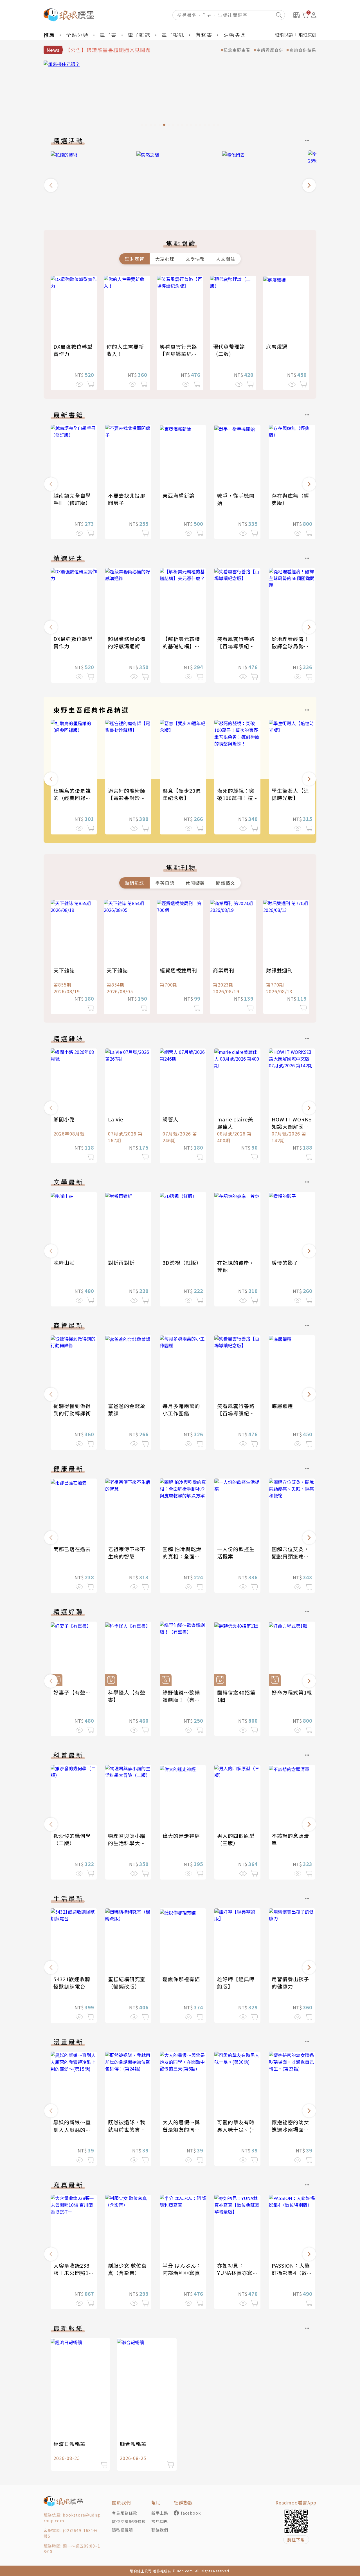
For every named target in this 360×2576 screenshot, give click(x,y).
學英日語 (165, 883)
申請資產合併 (270, 50)
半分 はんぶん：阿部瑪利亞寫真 (182, 2269)
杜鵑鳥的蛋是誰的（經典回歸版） (75, 794)
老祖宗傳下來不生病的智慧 (127, 1553)
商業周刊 (224, 970)
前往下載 (296, 2540)
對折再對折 (121, 1263)
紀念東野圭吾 (237, 50)
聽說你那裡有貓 (181, 1979)
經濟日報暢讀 (69, 2444)
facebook (191, 2513)
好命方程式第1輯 (292, 1692)
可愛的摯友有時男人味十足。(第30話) (237, 2129)
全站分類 (77, 35)
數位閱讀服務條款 (129, 2521)
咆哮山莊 (64, 1263)
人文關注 (226, 259)
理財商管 (134, 259)
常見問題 (160, 2521)
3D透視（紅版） (182, 1263)
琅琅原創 (307, 35)
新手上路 (160, 2513)
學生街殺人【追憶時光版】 (290, 794)
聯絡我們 (160, 2530)
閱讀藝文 (226, 883)
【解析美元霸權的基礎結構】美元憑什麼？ (181, 646)
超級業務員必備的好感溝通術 (127, 642)
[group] (180, 95)
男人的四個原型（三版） (236, 1839)
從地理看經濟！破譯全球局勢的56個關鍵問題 (290, 646)
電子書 (108, 35)
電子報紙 (173, 35)
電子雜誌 (139, 35)
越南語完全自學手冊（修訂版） (72, 499)
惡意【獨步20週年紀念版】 (182, 794)
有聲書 (204, 35)
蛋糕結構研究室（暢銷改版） (127, 1983)
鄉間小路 (64, 1119)
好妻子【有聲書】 (75, 1692)
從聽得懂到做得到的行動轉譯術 (72, 1410)
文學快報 (195, 259)
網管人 (171, 1119)
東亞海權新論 (179, 495)
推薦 (49, 35)
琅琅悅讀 (284, 35)
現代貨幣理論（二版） (229, 350)
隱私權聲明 (122, 2530)
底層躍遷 (277, 346)
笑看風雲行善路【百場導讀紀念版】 (178, 354)
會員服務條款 (125, 2513)
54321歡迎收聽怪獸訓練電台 (72, 1983)
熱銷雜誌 (134, 883)
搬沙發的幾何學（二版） (72, 1839)
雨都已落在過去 (72, 1549)
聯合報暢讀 (133, 2444)
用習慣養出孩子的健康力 (290, 1983)
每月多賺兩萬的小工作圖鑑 (181, 1410)
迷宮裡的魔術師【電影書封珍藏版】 (127, 798)
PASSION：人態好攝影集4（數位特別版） (292, 2273)
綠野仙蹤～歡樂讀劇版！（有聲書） (181, 1700)
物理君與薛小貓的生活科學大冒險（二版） (127, 1843)
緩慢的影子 (285, 1263)
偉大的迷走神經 (181, 1836)
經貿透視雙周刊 (178, 970)
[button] (51, 185)
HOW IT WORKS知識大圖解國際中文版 (292, 1126)
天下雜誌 (64, 970)
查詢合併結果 (303, 50)
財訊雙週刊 (279, 970)
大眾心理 (165, 259)
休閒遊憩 (195, 883)
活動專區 (235, 35)
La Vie (116, 1119)
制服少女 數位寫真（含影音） (127, 2269)
